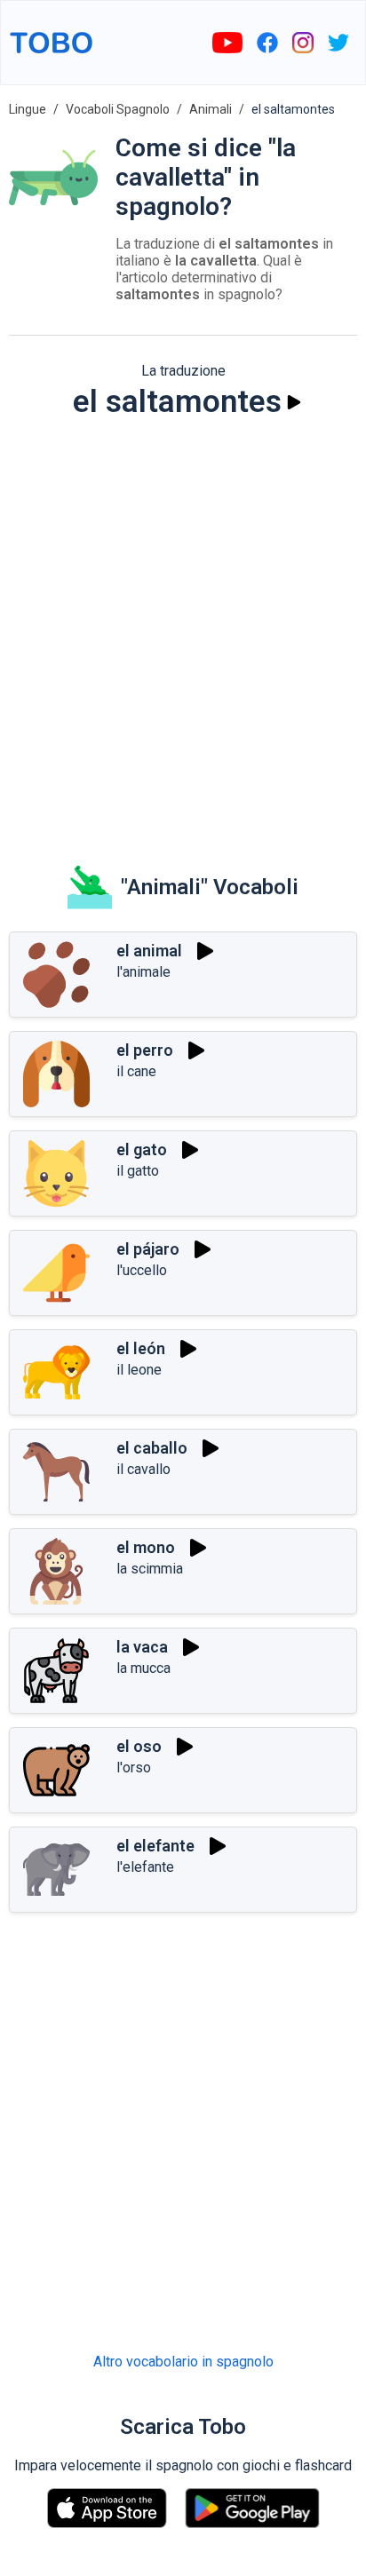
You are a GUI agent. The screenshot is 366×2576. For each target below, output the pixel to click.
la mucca (143, 1668)
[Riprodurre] (294, 402)
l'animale (143, 972)
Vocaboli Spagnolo (118, 109)
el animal (149, 951)
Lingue (28, 109)
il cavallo (143, 1469)
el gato (142, 1149)
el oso (139, 1746)
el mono (146, 1547)
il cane (136, 1071)
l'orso (134, 1768)
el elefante (155, 1846)
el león (141, 1348)
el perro (145, 1050)
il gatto (138, 1171)
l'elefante (145, 1867)
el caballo (152, 1448)
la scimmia (150, 1569)
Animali (211, 109)
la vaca (142, 1647)
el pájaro (148, 1249)
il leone (139, 1370)
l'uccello (142, 1270)
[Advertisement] (183, 630)
